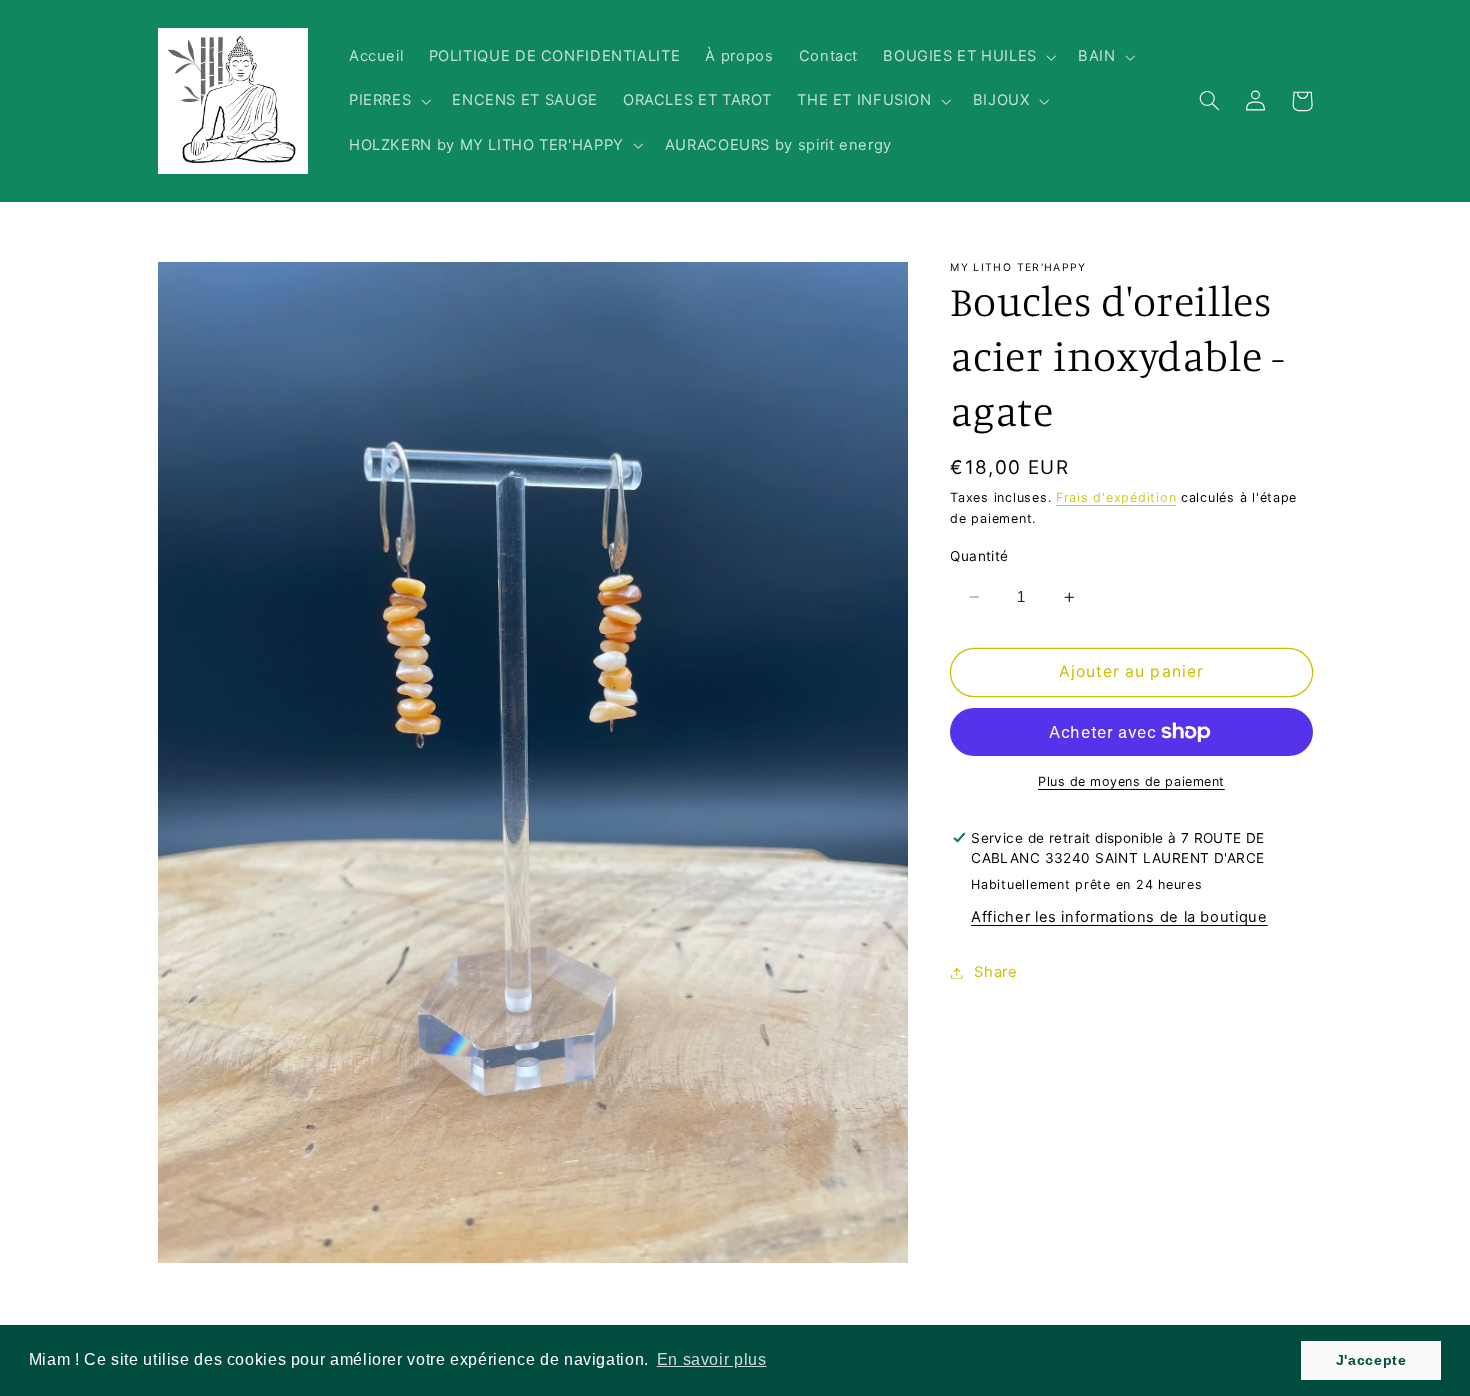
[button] (968, 57)
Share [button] (995, 972)
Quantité (979, 556)
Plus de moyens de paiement (1131, 781)
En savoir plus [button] (712, 1359)
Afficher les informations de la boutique (1119, 917)
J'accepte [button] (1371, 1360)
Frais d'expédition (1116, 497)
